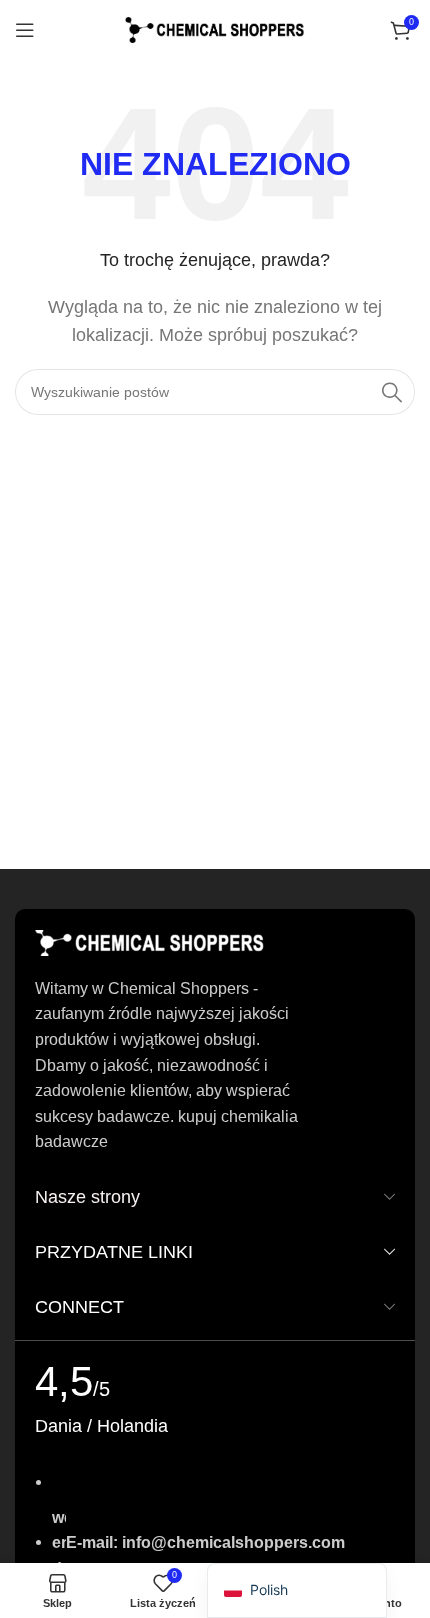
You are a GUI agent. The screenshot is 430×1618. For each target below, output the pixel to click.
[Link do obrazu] (150, 941)
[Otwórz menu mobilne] (25, 30)
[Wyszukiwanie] (392, 392)
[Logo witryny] (215, 28)
